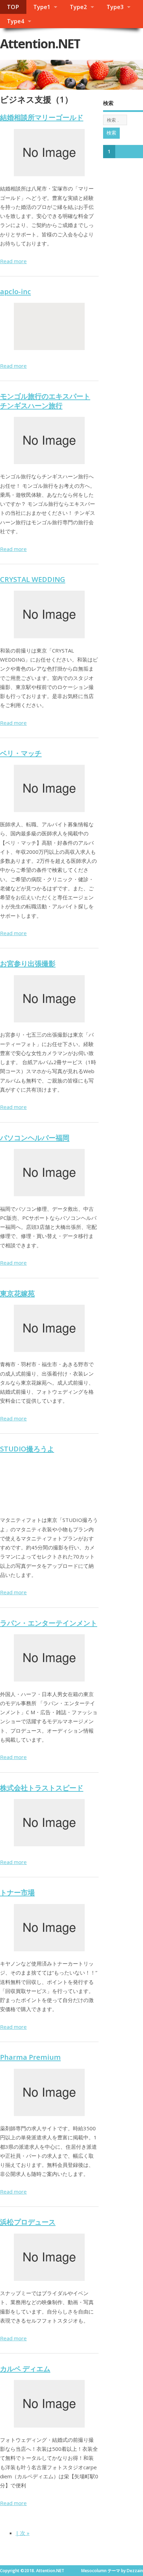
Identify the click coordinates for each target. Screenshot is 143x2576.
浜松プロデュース (28, 2222)
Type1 (42, 7)
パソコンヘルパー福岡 (35, 1137)
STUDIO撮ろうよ (27, 1449)
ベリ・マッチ (21, 753)
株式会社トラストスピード (42, 1788)
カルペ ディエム (25, 2368)
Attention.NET (40, 44)
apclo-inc (15, 291)
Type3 (115, 7)
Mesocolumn (94, 2571)
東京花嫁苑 (17, 1293)
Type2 (78, 7)
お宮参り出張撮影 (28, 963)
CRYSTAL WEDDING (33, 579)
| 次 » (23, 2533)
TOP (13, 7)
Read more (13, 261)
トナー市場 (17, 1892)
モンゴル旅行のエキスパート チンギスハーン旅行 (45, 400)
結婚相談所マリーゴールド (42, 117)
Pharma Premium (30, 2057)
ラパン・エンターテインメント (49, 1623)
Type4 (15, 21)
